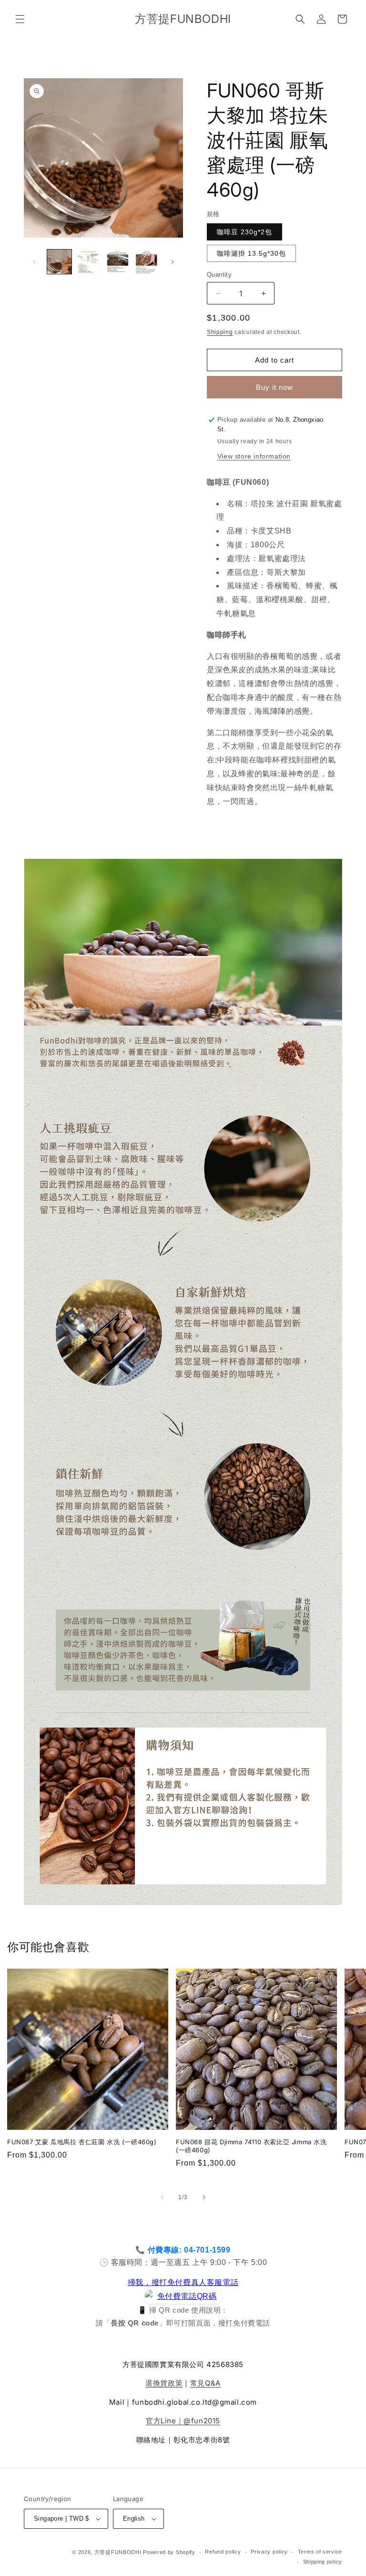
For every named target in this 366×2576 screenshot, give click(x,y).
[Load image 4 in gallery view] (147, 262)
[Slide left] (34, 262)
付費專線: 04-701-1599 (189, 2250)
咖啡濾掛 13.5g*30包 (251, 253)
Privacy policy (269, 2552)
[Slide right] (173, 262)
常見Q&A (205, 2383)
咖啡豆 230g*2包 (244, 232)
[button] (20, 19)
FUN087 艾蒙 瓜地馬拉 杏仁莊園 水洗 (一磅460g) (82, 2142)
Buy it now (274, 387)
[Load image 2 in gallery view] (88, 262)
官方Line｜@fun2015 (183, 2421)
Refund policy (223, 2552)
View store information (254, 456)
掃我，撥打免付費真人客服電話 (183, 2282)
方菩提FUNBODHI (118, 2552)
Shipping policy (323, 2562)
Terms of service (320, 2552)
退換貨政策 (164, 2383)
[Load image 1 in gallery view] (59, 262)
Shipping (220, 332)
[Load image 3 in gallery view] (117, 262)
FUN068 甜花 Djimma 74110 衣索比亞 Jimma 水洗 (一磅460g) (251, 2146)
